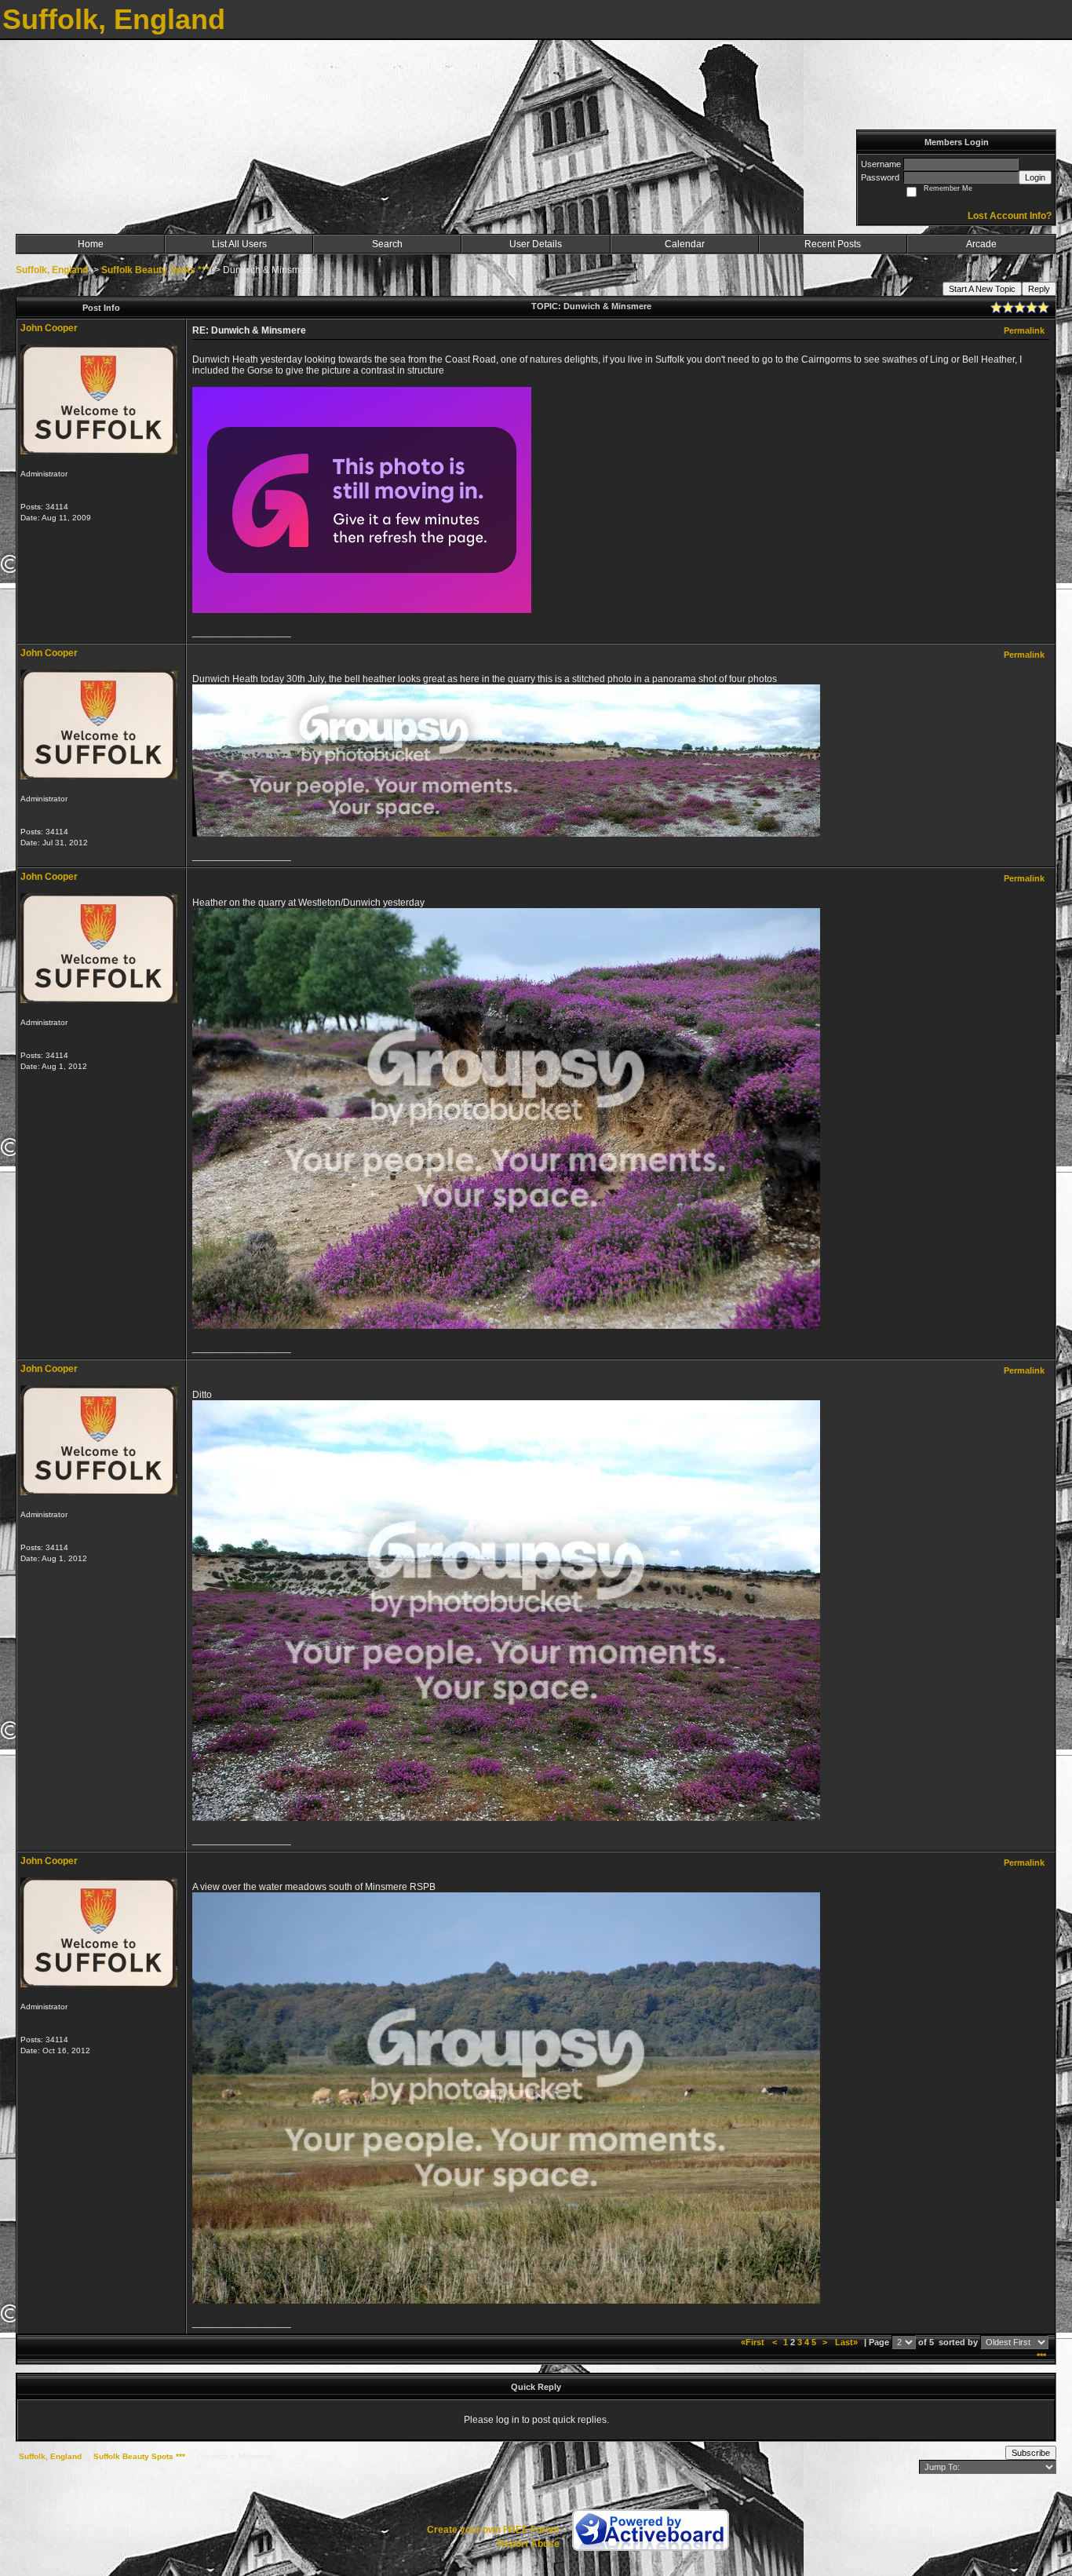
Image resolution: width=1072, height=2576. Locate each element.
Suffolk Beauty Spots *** (155, 270)
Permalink (1024, 330)
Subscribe (1031, 2453)
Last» (848, 2342)
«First (754, 2342)
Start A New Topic (982, 289)
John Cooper (49, 328)
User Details (536, 244)
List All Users (239, 244)
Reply (1039, 289)
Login (1035, 177)
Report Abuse (529, 2544)
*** (1041, 2356)
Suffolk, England (52, 270)
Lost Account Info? (1010, 216)
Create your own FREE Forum (493, 2530)
